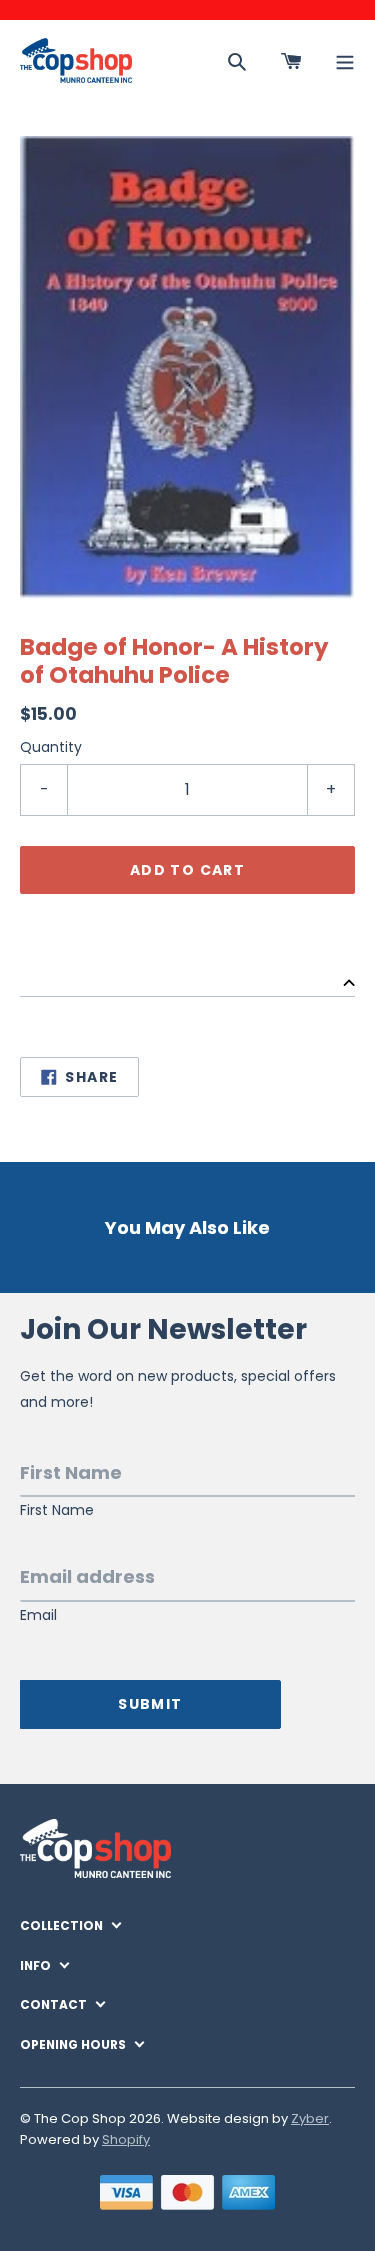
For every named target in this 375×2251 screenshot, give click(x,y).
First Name (57, 1510)
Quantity (51, 747)
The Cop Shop (80, 2118)
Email (38, 1615)
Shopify (126, 2139)
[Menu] (345, 60)
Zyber (310, 2118)
